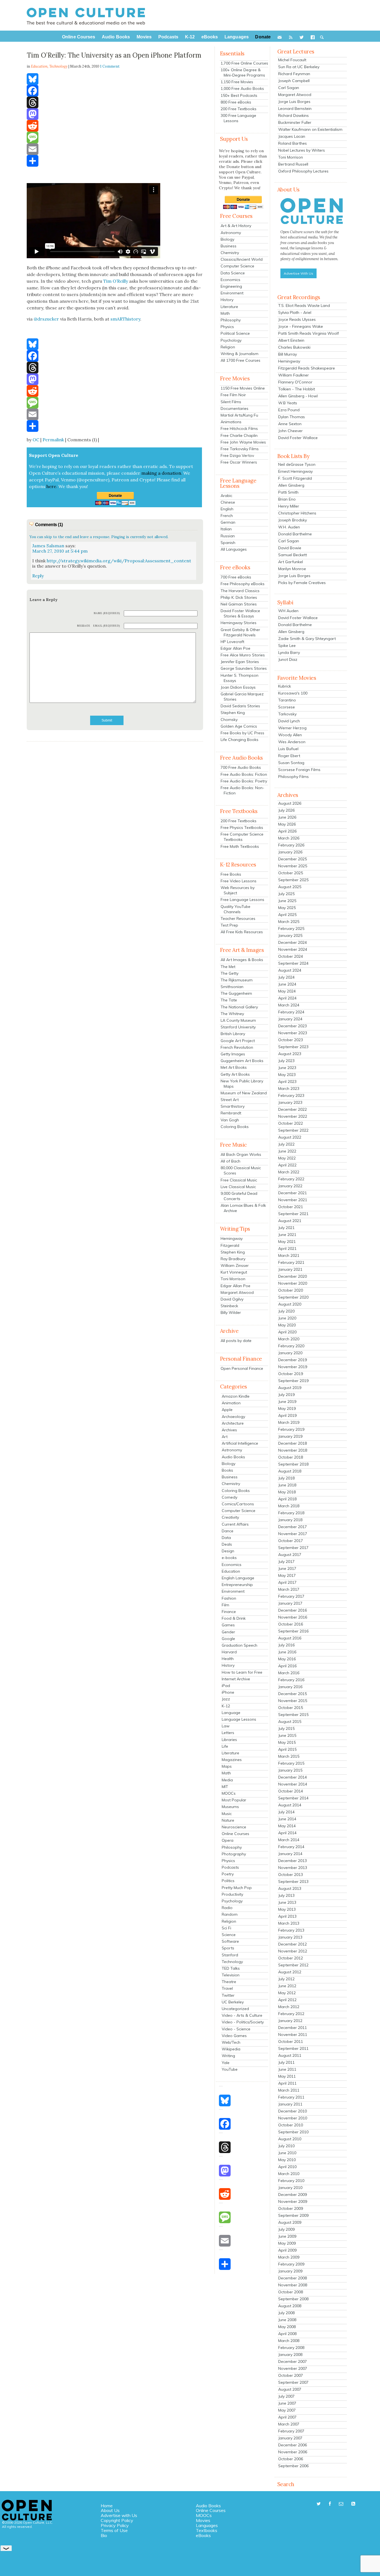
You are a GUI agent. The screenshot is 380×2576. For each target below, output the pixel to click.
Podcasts (230, 1867)
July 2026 (286, 810)
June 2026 (287, 817)
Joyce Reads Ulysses (297, 319)
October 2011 (291, 2041)
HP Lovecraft (232, 642)
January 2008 (290, 2355)
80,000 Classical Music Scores (241, 1170)
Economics (230, 280)
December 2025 (293, 859)
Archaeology (233, 1417)
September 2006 (293, 2466)
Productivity (232, 1894)
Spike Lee (287, 646)
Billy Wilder (231, 1312)
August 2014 (290, 1805)
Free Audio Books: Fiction (244, 774)
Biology (227, 239)
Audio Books (233, 1457)
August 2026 (290, 803)
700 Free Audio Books (241, 767)
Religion (228, 347)
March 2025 (289, 922)
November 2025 (293, 866)
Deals (227, 1544)
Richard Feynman (294, 74)
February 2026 (291, 845)
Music (227, 1814)
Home (107, 2506)
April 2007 (287, 2417)
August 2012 (290, 1972)
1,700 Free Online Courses (244, 63)
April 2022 (287, 1165)
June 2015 (287, 1735)
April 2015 (287, 1749)
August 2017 (290, 1555)
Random (230, 1914)
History (227, 300)
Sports (228, 1948)
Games (228, 1625)
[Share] (115, 161)
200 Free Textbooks (239, 109)
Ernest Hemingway (295, 471)
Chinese (228, 502)
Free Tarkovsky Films (240, 449)
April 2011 (287, 2083)
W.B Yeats (288, 403)
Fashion (229, 1598)
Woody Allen (290, 735)
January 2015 (290, 1770)
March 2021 (289, 1255)
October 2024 (291, 956)
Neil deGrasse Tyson (297, 464)
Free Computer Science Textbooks (242, 837)
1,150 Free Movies (237, 82)
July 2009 (286, 2229)
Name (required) (107, 613)
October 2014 (291, 1791)
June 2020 (287, 1318)
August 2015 (290, 1722)
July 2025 (286, 894)
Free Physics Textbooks (242, 828)
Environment (232, 293)
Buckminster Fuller (295, 122)
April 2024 (287, 998)
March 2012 (289, 2007)
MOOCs (229, 1793)
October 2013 (291, 1875)
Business (229, 246)
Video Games (234, 2036)
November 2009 (293, 2201)
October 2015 (291, 1708)
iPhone (228, 1692)
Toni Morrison (233, 1279)
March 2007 (289, 2424)
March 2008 (289, 2341)
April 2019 (287, 1415)
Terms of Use (114, 2530)
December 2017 (293, 1527)
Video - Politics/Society (243, 2022)
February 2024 (291, 1012)
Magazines (232, 1760)
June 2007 (287, 2403)
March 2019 (289, 1422)
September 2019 (293, 1381)
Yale (226, 2063)
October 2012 (291, 1958)
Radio (227, 1908)
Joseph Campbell (294, 81)
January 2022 (290, 1186)
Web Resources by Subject (238, 890)
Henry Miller (289, 506)
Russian (228, 536)
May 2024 (287, 991)
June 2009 (287, 2236)
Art (225, 1437)
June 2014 (287, 1819)
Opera (228, 1840)
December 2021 (293, 1193)
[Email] (115, 149)
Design (228, 1551)
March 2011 (289, 2090)
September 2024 (293, 963)
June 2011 (287, 2069)
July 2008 (286, 2313)
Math (225, 313)
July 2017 (286, 1562)
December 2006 (293, 2445)
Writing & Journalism (240, 354)
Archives (229, 1430)
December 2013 (293, 1861)
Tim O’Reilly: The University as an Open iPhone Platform (114, 55)
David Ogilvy (232, 1299)
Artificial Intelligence (240, 1443)
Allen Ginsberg (291, 485)
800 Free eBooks (236, 102)
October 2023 (291, 1040)
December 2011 (293, 2028)
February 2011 (291, 2097)
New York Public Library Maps (242, 1084)
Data (226, 1538)
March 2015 (289, 1756)
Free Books (231, 874)
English (227, 509)
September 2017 (293, 1548)
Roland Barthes (293, 143)
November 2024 (293, 949)
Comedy (230, 1497)
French (227, 516)
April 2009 (287, 2250)
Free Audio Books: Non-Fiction (242, 790)
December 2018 (293, 1443)
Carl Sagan (289, 88)
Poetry (228, 1874)
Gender (228, 1632)
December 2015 (293, 1694)
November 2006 (293, 2452)
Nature (228, 1820)
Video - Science (236, 2029)
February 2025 (291, 929)
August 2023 (290, 1054)
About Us (110, 2510)
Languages (207, 2525)
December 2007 (293, 2361)
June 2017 (287, 1568)
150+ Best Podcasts (239, 95)
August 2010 (290, 2139)
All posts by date (236, 1341)
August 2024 (290, 970)
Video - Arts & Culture (242, 2015)
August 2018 (290, 1471)
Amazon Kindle (236, 1396)
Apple (227, 1410)
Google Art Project (238, 1041)
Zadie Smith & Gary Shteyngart (307, 639)
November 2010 (293, 2118)
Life (225, 1746)
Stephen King (233, 713)
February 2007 (291, 2431)
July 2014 (286, 1812)
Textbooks (207, 2530)
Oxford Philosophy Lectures (303, 171)
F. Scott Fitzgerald (295, 478)
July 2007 (286, 2396)
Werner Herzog (292, 728)
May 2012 (287, 1993)
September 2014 (293, 1798)
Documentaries (235, 408)
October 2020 (291, 1290)
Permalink (53, 440)
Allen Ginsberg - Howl (298, 396)
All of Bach (230, 1161)
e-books (229, 1558)
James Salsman (48, 546)
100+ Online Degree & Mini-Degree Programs (243, 72)
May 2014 (287, 1826)
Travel (227, 1988)
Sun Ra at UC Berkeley (299, 67)
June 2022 (287, 1151)
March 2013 (289, 1923)
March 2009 (289, 2257)
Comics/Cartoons (238, 1504)
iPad (226, 1686)
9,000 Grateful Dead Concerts (239, 1196)
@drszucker (46, 319)
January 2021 (290, 1269)
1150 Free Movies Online (243, 388)
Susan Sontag (291, 763)
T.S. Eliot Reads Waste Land (304, 306)
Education (231, 1571)
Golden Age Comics (239, 726)
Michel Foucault (292, 60)
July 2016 (286, 1645)
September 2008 (293, 2299)
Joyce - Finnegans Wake (301, 326)
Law (226, 1726)
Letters (228, 1733)
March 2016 (289, 1673)
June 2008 (287, 2320)
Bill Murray (288, 354)
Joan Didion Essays (238, 687)
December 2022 (293, 1109)
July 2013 (286, 1895)
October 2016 (291, 1624)
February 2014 (291, 1847)
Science (229, 1935)
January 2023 (290, 1102)
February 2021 (291, 1262)
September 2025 (293, 880)
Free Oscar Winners (239, 462)
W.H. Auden (289, 527)
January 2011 (290, 2104)
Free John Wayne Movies (243, 442)
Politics (228, 1881)
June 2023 (287, 1068)
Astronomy (231, 233)
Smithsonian (232, 987)
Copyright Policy (117, 2520)
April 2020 (287, 1332)
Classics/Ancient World (242, 259)
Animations (231, 422)
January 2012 (290, 2021)
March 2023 (289, 1088)
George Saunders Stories (244, 668)
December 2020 (293, 1276)
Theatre (229, 1982)
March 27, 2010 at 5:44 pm (60, 551)
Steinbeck (229, 1306)
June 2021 (287, 1235)
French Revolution (237, 1047)
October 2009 (291, 2208)
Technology (58, 66)
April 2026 (287, 831)
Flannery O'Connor (295, 382)
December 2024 (293, 942)
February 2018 (291, 1513)
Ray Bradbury (233, 1259)
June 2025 (287, 901)
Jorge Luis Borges (294, 102)
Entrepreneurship (237, 1585)
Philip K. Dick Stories (239, 597)
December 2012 (293, 1944)
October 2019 (291, 1374)
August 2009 (290, 2222)
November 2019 (293, 1367)
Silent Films (231, 402)
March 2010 (289, 2174)
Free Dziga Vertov (237, 455)
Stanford (230, 1955)
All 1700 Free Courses (240, 360)
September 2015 (293, 1715)
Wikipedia (231, 2049)
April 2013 (287, 1916)
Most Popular (234, 1800)
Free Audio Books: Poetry (244, 781)
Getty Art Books (235, 1074)
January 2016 (290, 1687)
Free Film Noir (233, 395)
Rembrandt (231, 1113)
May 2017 (287, 1575)
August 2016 (290, 1638)
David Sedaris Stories (240, 706)
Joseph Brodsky (293, 520)
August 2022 (290, 1137)
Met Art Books (234, 1067)
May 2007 (287, 2410)
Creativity (230, 1517)
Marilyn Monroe (292, 569)
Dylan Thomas (292, 417)
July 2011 (286, 2062)
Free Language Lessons (242, 900)
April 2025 (287, 915)
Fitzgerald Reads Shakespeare (307, 368)
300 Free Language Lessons (238, 118)
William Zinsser (235, 1265)
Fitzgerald (230, 1245)
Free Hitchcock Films (239, 428)
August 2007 (290, 2389)
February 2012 (291, 2014)
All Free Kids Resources (242, 932)
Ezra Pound (289, 410)
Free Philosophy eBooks (243, 584)
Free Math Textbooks (240, 846)
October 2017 (291, 1541)
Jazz (226, 1699)
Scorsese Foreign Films (299, 770)
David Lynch (289, 721)
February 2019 (291, 1429)
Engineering (231, 286)
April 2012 (287, 2000)
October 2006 (291, 2459)
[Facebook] (115, 91)
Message (84, 626)
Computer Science (237, 266)
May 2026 (287, 824)
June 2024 (287, 984)
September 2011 (293, 2048)
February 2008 (291, 2348)
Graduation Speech (240, 1645)
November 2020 (293, 1283)
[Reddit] (115, 126)
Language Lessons (239, 1719)
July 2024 (286, 977)
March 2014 (289, 1840)
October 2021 (291, 1207)
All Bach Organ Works (241, 1154)
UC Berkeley (233, 2002)
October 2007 (291, 2375)
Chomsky (229, 720)
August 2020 (290, 1304)
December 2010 (293, 2111)
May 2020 (287, 1325)
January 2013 (290, 1937)
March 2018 (289, 1506)
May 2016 (287, 1659)
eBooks (203, 2535)
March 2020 (289, 1339)
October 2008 (291, 2292)
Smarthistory (233, 1106)
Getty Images (233, 1054)
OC (36, 440)
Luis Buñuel (288, 749)
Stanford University (238, 1027)
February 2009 (291, 2264)
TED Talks (231, 1968)
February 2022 (291, 1179)
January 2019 (290, 1436)
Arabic (226, 496)
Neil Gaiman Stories (239, 604)
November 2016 (293, 1617)
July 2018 (286, 1478)
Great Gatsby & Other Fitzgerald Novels (240, 632)
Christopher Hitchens (297, 513)
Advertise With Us (298, 273)
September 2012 (293, 1965)
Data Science (233, 273)
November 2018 (293, 1450)
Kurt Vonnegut (234, 1272)
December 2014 (293, 1777)
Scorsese (287, 707)
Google (228, 1639)
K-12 (226, 1706)
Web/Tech (231, 2042)
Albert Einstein (291, 340)
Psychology (231, 340)
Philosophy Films (293, 777)
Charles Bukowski (294, 347)
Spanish (228, 543)
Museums (230, 1807)
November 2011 (293, 2035)
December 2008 (293, 2278)
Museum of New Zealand (244, 1093)
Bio (104, 2535)
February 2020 (291, 1346)
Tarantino (287, 700)
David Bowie (290, 548)
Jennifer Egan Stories (240, 662)
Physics (227, 327)
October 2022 (291, 1123)
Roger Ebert (289, 756)
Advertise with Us (119, 2515)
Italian (226, 529)
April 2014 (287, 1833)
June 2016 (287, 1652)
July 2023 (286, 1061)
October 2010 (291, 2125)
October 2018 (291, 1457)
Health (228, 1659)
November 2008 (293, 2285)
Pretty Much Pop (237, 1888)
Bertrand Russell (293, 164)
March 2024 (289, 1005)
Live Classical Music (238, 1187)
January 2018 (290, 1520)
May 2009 (287, 2243)
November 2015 (293, 1701)
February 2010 (291, 2181)
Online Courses (235, 1834)
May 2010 (287, 2160)
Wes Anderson (292, 742)
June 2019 (287, 1402)
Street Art (230, 1100)
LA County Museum (238, 1020)
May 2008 (287, 2327)
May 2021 (287, 1242)
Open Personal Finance (242, 1368)
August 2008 (290, 2306)
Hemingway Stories (239, 623)
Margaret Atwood (237, 1292)
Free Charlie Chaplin (239, 435)
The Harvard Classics (240, 591)
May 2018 (287, 1492)
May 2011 (287, 2076)
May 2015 (287, 1742)
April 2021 (287, 1248)
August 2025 (290, 887)
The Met (228, 967)
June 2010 (287, 2153)
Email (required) (107, 626)
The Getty (230, 973)
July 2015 (286, 1728)
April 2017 (287, 1582)
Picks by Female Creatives (302, 583)
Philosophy (231, 320)
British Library (233, 1034)
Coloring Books (235, 1127)
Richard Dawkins (293, 115)
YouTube (230, 2069)
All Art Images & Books (242, 960)
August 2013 (290, 1888)
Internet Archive (236, 1679)
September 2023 (293, 1047)
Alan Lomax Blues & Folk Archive (243, 1208)
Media (227, 1780)
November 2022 (293, 1116)
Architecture (233, 1423)
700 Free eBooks (236, 577)
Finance (229, 1612)
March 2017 (289, 1589)
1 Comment (110, 66)
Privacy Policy (115, 2525)
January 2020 (290, 1353)
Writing (228, 2056)
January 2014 (290, 1854)
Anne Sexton (290, 424)
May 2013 (287, 1909)
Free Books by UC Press (242, 733)
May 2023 (287, 1075)
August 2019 (290, 1388)
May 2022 (287, 1158)
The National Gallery (239, 1007)
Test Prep (229, 925)
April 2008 (287, 2334)
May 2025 (287, 908)
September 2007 (293, 2382)
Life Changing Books (240, 740)
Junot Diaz (288, 659)
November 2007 (293, 2368)
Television (231, 1975)
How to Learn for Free (242, 1672)
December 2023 (293, 1026)
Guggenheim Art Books (242, 1061)
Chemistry (230, 253)
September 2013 (293, 1881)
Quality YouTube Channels (235, 909)
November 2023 (293, 1033)
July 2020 (286, 1311)
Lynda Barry (289, 652)
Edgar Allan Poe (235, 648)
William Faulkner (293, 375)
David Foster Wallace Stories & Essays (240, 613)
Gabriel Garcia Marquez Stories (242, 697)
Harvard (229, 1652)
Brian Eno (287, 499)
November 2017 (293, 1534)
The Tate (229, 1000)
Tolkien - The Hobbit (297, 389)
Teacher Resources (238, 918)
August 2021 (290, 1221)
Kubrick (285, 686)
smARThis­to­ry (125, 319)
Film (225, 1605)
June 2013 (287, 1902)
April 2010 (287, 2167)
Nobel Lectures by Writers (302, 150)
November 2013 (293, 1868)
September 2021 (293, 1214)
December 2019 (293, 1360)
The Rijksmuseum (237, 980)
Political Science (235, 333)
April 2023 (287, 1082)
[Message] (115, 137)
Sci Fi (226, 1928)
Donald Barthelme (295, 534)
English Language (238, 1578)
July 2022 (286, 1144)
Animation (231, 1403)
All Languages (234, 549)
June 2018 (287, 1485)
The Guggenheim (236, 993)
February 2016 (291, 1680)
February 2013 (291, 1930)
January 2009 (290, 2271)
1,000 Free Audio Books (242, 88)
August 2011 (290, 2055)
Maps (227, 1766)
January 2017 (290, 1603)
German (228, 522)
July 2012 (286, 1979)
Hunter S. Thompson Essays (240, 678)
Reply (38, 576)
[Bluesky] (115, 79)
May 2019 (287, 1408)
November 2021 (293, 1200)
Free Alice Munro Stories (243, 655)
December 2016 (293, 1610)
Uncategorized (235, 2009)
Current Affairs (235, 1524)
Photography (234, 1854)
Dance (228, 1531)
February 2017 (291, 1596)
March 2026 (289, 838)
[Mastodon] (115, 114)
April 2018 (287, 1499)
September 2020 (293, 1297)
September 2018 (293, 1464)
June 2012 (287, 1986)
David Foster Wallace (298, 438)
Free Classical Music (239, 1180)
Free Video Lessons (239, 881)
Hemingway (232, 1238)
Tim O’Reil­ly (116, 281)
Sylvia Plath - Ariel (295, 312)
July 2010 (286, 2146)
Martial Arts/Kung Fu (239, 415)
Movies (203, 2520)
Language (231, 1713)
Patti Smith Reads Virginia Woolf (309, 333)
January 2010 (290, 2188)
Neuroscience (234, 1827)
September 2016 (293, 1631)
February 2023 (291, 1095)
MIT (225, 1787)
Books (227, 1470)
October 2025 (291, 873)
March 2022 (289, 1172)
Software (230, 1941)
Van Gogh (230, 1120)
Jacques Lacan (292, 136)
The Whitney (232, 1014)
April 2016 (287, 1666)
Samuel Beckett (293, 555)
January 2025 (290, 935)
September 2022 (293, 1130)
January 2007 (290, 2438)
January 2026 (290, 852)
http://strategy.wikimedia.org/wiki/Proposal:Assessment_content (119, 561)
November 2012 (293, 1951)
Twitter (228, 1995)
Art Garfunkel (291, 562)
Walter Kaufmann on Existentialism (310, 129)
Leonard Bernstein (295, 109)
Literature (229, 307)
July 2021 (286, 1228)
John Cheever (290, 431)
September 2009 (293, 2215)
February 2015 (291, 1763)
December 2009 (293, 2195)
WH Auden (288, 611)
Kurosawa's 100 (293, 693)
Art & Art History (236, 226)
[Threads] (115, 102)
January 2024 (290, 1019)
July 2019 (286, 1395)
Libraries (229, 1740)
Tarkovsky (287, 714)
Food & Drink (234, 1618)
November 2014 (293, 1784)
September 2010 (293, 2132)
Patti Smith (288, 492)
